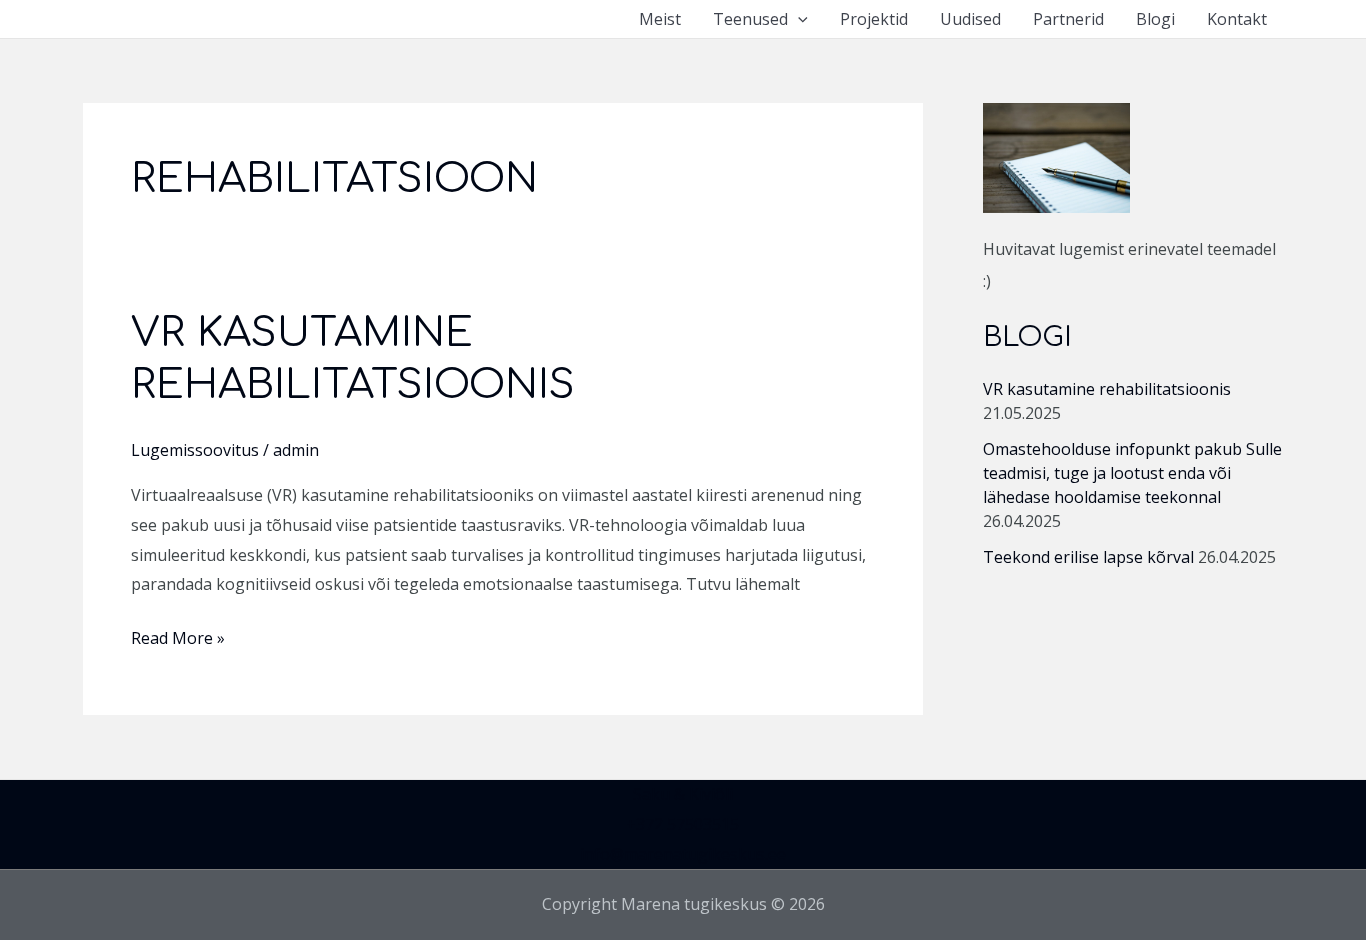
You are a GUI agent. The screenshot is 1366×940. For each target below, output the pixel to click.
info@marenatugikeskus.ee (683, 854)
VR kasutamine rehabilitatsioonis (1107, 389)
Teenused (750, 19)
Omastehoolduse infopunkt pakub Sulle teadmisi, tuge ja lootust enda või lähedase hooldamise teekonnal (1132, 473)
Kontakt (1237, 19)
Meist (660, 19)
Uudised (970, 19)
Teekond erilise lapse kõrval (1088, 557)
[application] (798, 19)
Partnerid (1068, 19)
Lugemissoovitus (195, 450)
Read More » (178, 636)
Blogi (1155, 19)
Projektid (874, 19)
